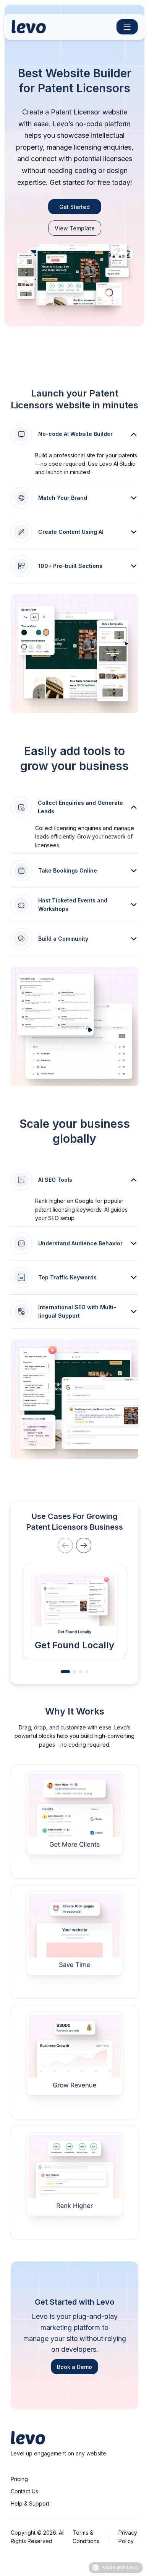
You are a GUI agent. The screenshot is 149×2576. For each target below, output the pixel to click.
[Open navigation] (127, 27)
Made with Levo (120, 2567)
